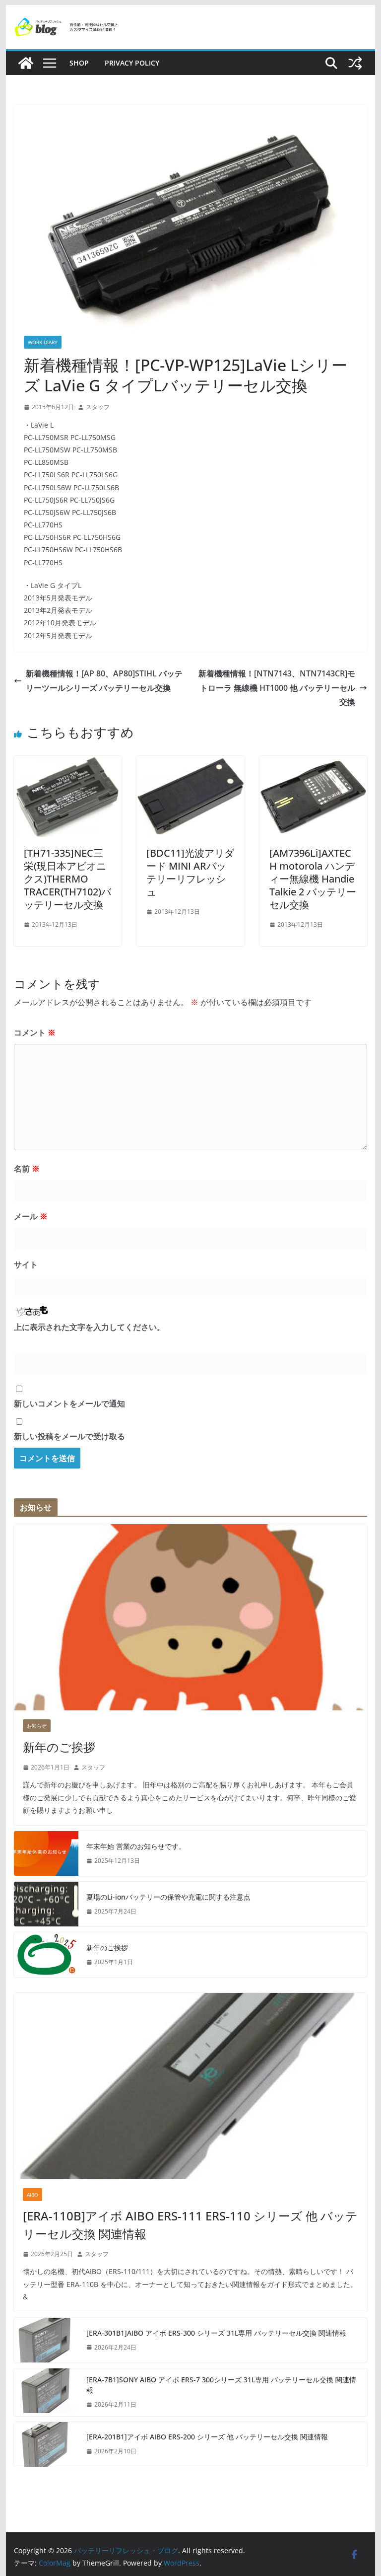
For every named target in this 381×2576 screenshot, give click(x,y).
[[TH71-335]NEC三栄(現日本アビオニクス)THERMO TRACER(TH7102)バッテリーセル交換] (68, 763)
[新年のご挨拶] (191, 1617)
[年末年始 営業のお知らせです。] (46, 1853)
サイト (26, 1264)
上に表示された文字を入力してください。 (89, 1327)
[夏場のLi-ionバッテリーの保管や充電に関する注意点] (46, 1904)
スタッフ (98, 407)
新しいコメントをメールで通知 (69, 1403)
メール (31, 1216)
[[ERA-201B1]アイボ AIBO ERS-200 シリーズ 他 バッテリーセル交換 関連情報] (46, 2444)
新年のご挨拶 (59, 1747)
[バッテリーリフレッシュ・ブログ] (26, 63)
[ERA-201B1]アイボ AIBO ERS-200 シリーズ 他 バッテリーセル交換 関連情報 (207, 2437)
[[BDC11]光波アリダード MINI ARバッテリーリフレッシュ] (190, 763)
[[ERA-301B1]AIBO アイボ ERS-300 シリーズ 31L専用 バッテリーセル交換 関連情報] (46, 2340)
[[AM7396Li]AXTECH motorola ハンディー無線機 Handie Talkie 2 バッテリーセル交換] (314, 763)
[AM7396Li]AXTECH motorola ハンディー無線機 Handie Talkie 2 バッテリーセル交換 (313, 879)
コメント (35, 1032)
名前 (27, 1169)
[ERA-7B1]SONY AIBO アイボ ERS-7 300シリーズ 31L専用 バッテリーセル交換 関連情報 (221, 2385)
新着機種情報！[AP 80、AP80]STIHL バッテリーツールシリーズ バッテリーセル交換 (104, 681)
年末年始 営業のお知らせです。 (136, 1846)
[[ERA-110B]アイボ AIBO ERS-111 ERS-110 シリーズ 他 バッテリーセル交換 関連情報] (191, 2086)
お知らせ (37, 1726)
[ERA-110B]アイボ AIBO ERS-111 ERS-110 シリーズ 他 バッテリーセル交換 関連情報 (190, 2225)
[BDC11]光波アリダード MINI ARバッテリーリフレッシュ (190, 872)
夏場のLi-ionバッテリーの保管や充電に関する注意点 (168, 1897)
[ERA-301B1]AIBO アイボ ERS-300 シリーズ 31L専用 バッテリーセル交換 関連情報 (216, 2333)
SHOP (79, 63)
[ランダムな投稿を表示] (355, 63)
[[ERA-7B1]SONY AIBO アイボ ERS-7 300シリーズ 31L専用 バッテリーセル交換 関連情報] (46, 2392)
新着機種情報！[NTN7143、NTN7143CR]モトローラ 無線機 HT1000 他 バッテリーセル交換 (277, 688)
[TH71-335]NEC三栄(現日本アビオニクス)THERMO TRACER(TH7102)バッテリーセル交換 (67, 879)
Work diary (43, 342)
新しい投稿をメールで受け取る (69, 1436)
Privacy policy (132, 63)
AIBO (32, 2195)
